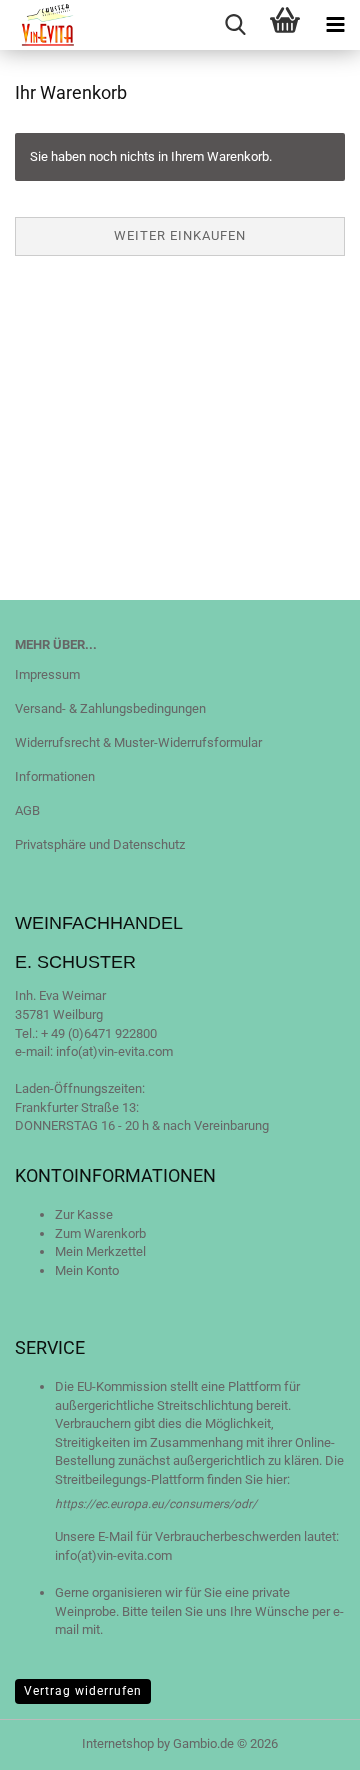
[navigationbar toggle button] (335, 25)
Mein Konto (87, 1270)
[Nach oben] (305, 1740)
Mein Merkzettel (100, 1251)
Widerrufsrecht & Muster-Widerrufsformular (138, 742)
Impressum (47, 674)
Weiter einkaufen (180, 235)
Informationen (55, 776)
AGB (27, 810)
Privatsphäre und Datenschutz (100, 844)
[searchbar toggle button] (235, 25)
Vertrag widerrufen (83, 1691)
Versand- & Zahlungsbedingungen (110, 708)
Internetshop (118, 1743)
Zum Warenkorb (100, 1233)
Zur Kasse (84, 1214)
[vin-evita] (41, 25)
